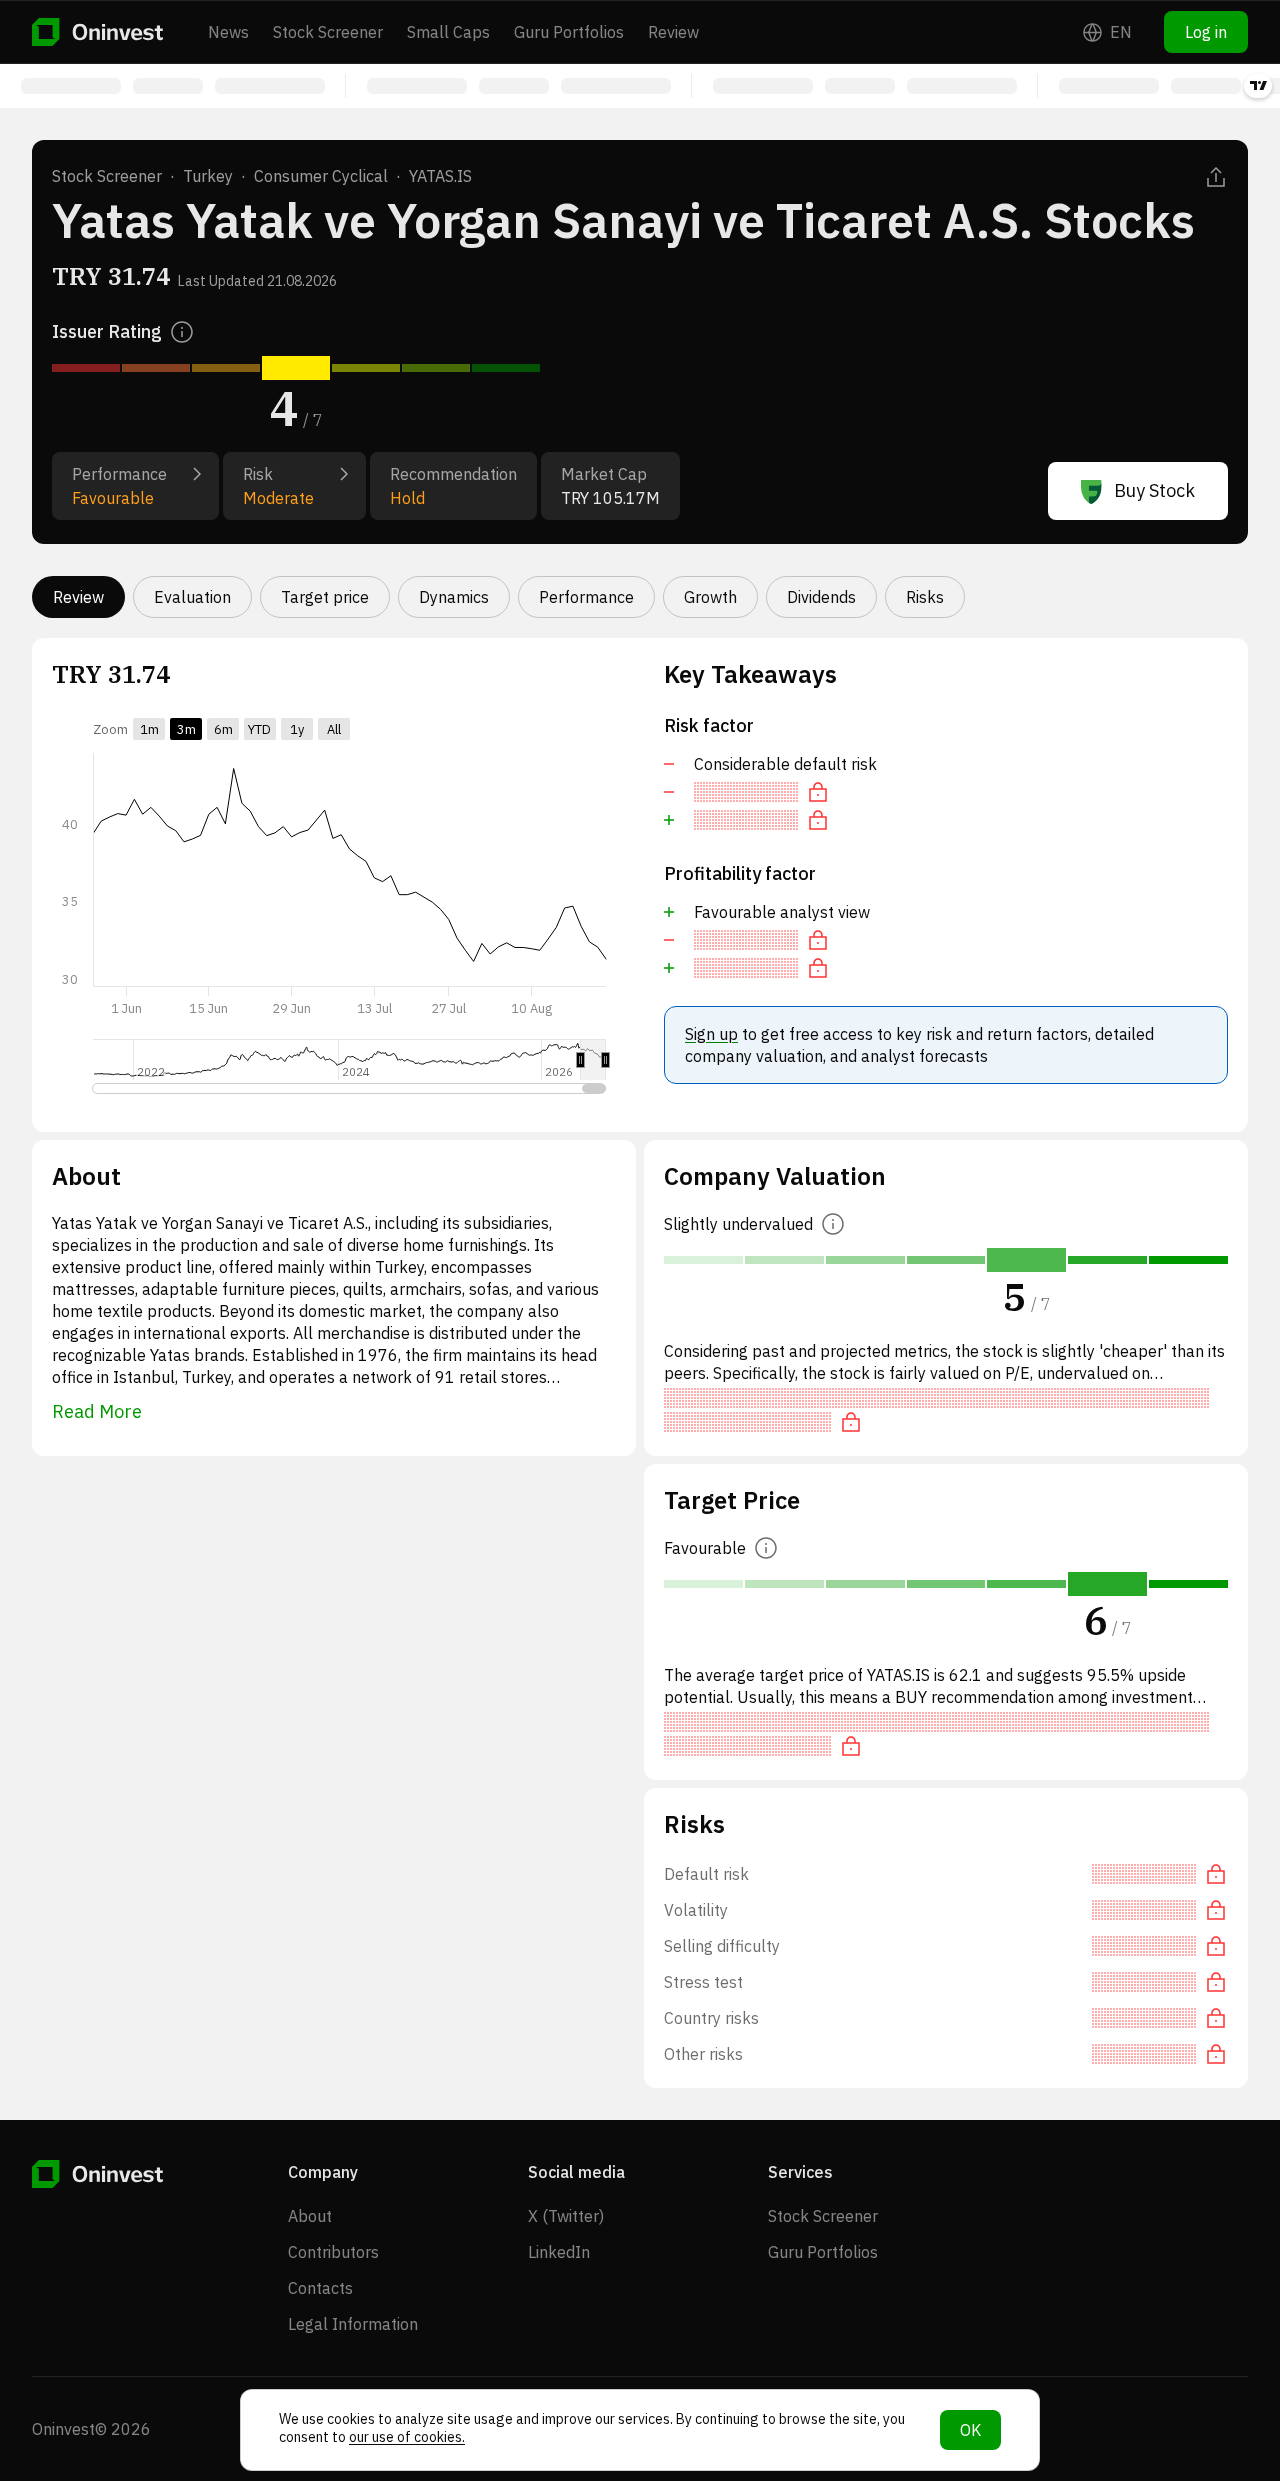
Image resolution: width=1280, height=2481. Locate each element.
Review (673, 32)
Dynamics (454, 597)
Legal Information (353, 2324)
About (310, 2216)
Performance (586, 597)
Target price (325, 597)
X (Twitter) (566, 2216)
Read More (97, 1411)
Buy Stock (1154, 490)
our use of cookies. (407, 2437)
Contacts (320, 2288)
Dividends (821, 597)
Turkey (208, 176)
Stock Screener (328, 32)
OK (970, 2430)
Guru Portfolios (569, 32)
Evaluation (192, 597)
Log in (1206, 32)
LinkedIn (559, 2252)
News (228, 32)
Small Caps (448, 32)
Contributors (333, 2252)
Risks (925, 597)
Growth (710, 597)
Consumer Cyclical (321, 176)
